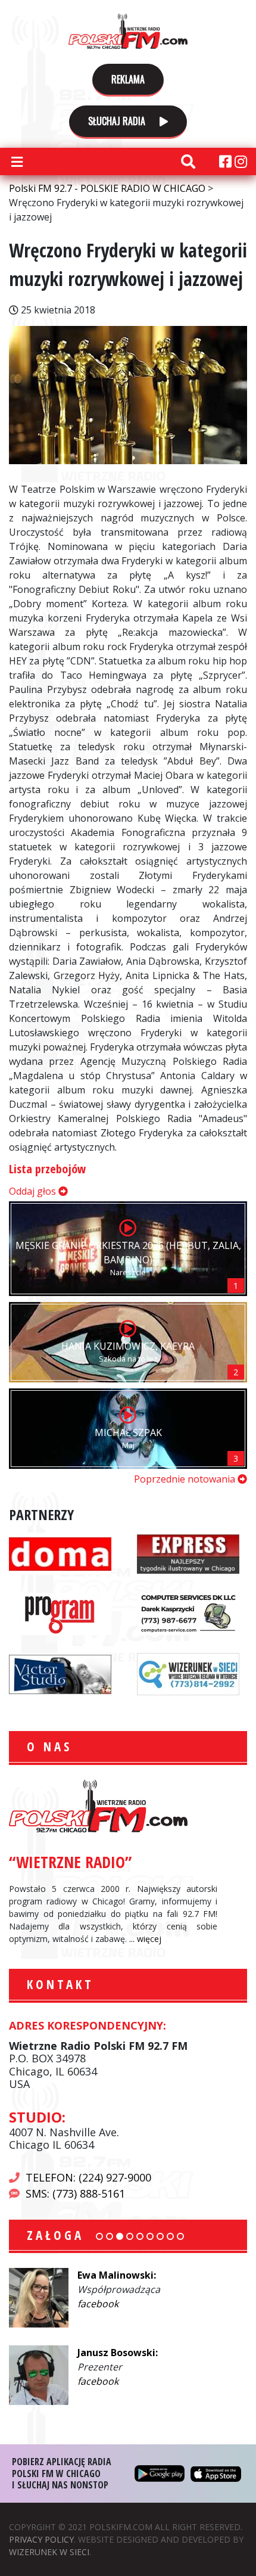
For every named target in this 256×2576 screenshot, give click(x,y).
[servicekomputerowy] (188, 1613)
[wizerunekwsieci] (188, 1673)
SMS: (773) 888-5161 (75, 2193)
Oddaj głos (34, 1191)
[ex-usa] (188, 1553)
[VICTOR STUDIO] (60, 1673)
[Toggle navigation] (17, 161)
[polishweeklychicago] (60, 1613)
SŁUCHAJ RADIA (118, 121)
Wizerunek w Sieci (49, 2552)
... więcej (145, 1939)
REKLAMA (128, 79)
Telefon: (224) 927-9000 (88, 2177)
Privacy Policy (41, 2539)
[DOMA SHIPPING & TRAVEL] (60, 1553)
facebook (98, 2304)
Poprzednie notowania (186, 1479)
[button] (99, 2236)
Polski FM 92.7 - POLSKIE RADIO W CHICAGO (128, 31)
